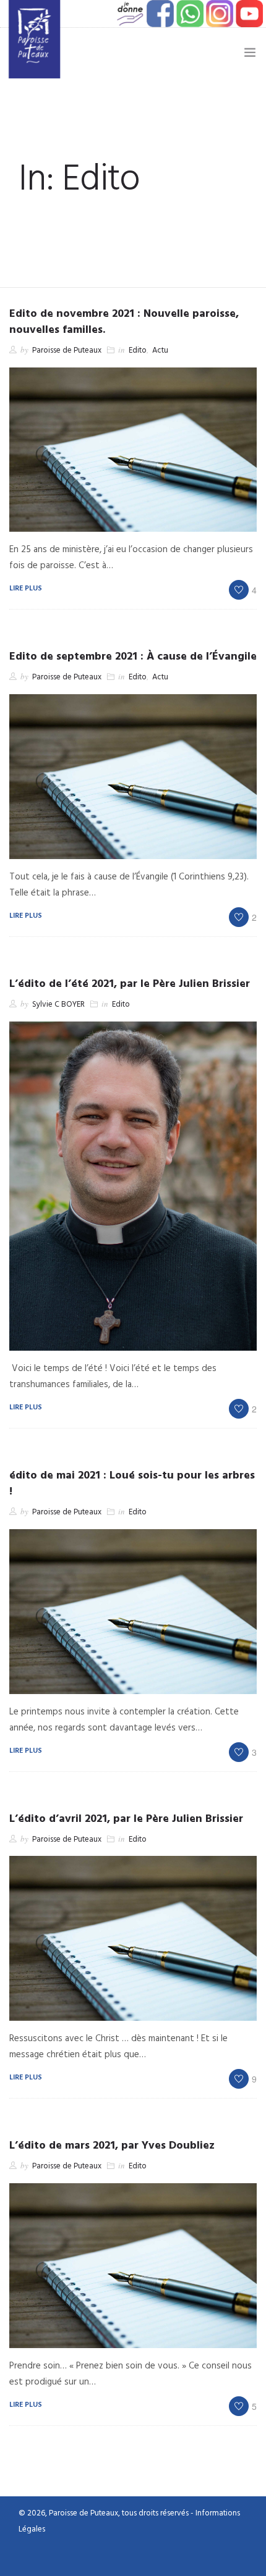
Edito (138, 350)
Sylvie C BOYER (58, 1005)
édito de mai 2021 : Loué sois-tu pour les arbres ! (132, 1484)
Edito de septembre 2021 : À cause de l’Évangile (133, 657)
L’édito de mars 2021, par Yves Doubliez (112, 2146)
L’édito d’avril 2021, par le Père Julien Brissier (126, 1819)
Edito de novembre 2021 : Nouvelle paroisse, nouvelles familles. (124, 322)
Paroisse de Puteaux (67, 350)
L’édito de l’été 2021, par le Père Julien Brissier (130, 984)
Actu (160, 350)
